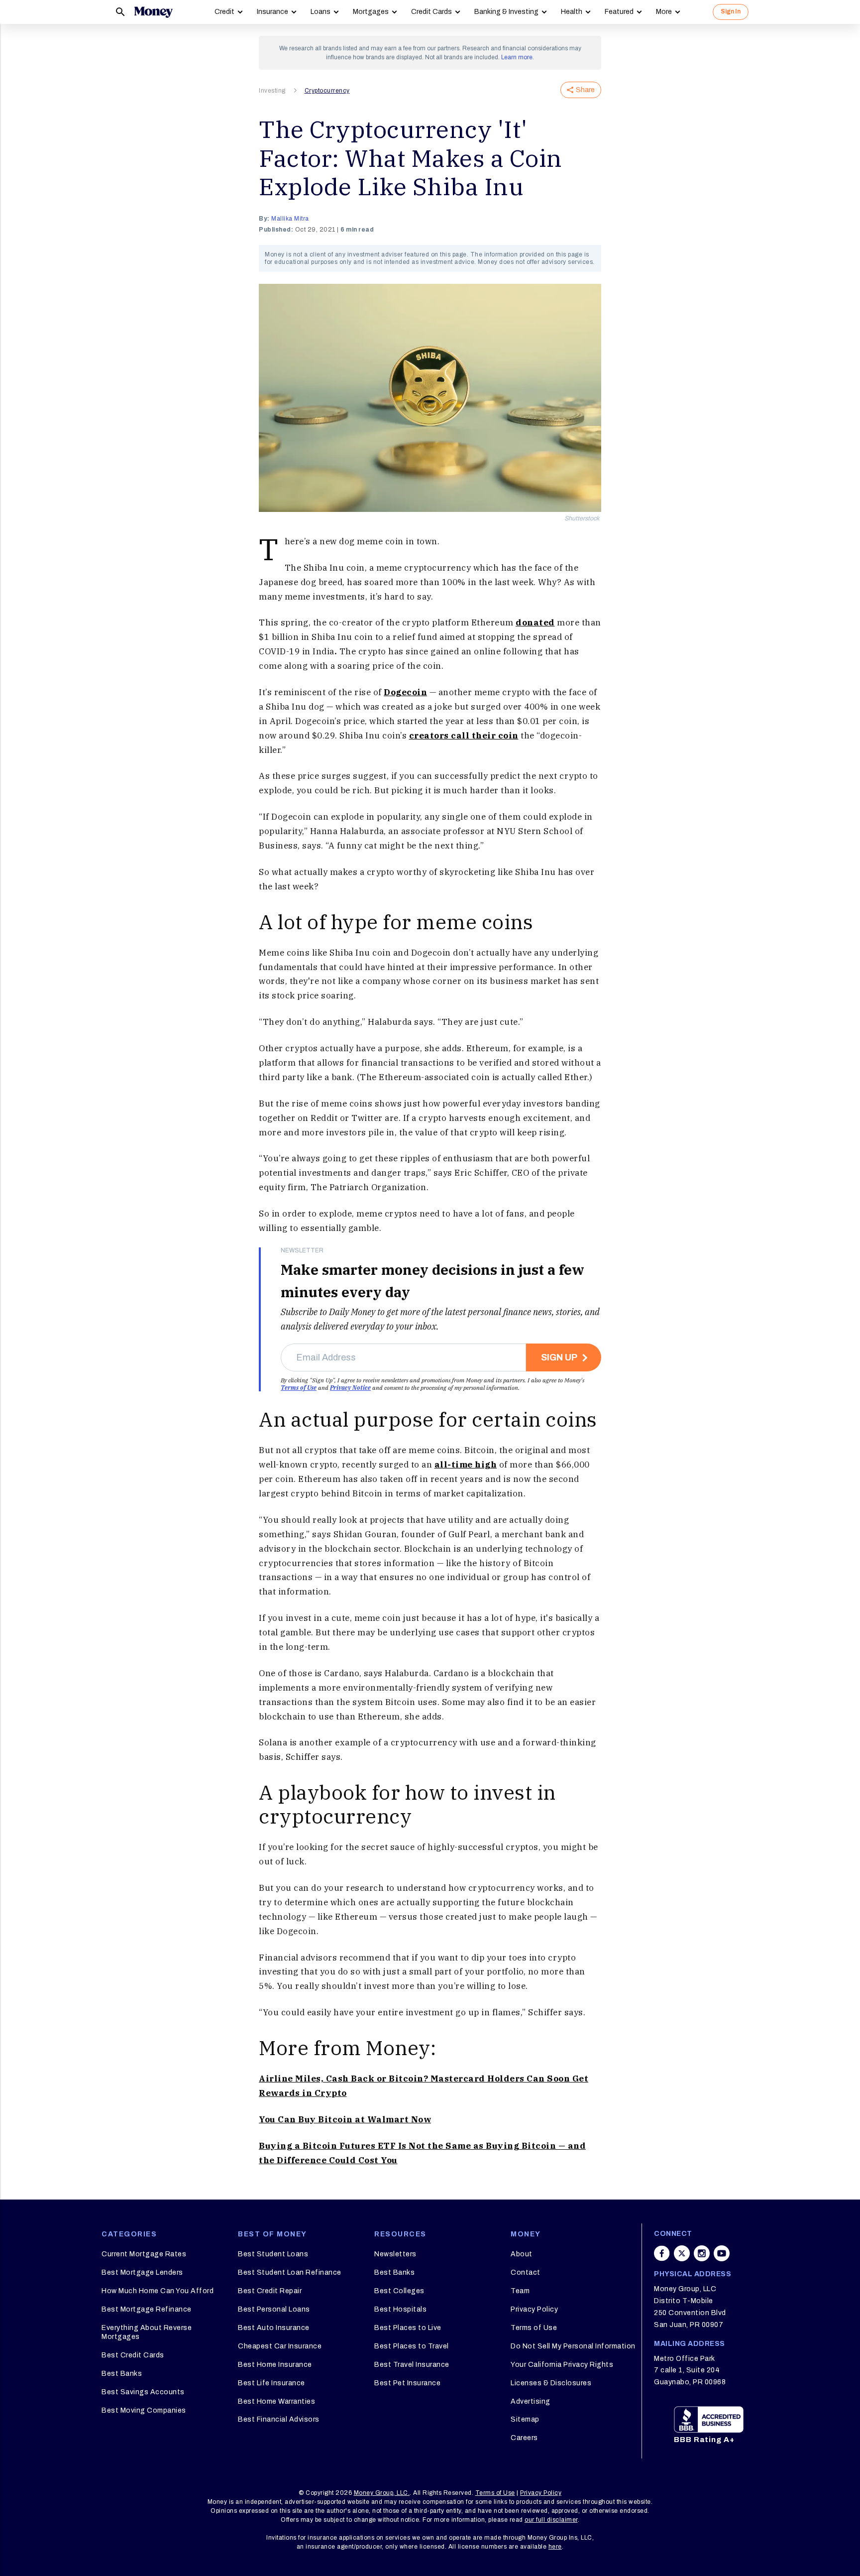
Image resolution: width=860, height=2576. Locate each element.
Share (585, 90)
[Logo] (153, 12)
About (522, 2254)
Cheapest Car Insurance (280, 2346)
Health (572, 12)
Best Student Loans (273, 2254)
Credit (224, 12)
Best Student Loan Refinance (290, 2272)
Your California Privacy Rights (562, 2365)
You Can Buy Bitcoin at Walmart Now (345, 2119)
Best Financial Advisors (279, 2419)
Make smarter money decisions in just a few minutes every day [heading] (432, 1281)
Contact (526, 2272)
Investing (272, 91)
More (664, 12)
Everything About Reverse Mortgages (147, 2332)
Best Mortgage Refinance (147, 2309)
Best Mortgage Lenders (142, 2272)
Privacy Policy (534, 2309)
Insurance (272, 12)
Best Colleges (399, 2291)
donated (535, 622)
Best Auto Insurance (274, 2328)
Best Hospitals (400, 2309)
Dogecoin (405, 692)
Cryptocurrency (327, 91)
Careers (524, 2438)
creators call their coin (464, 736)
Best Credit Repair (270, 2291)
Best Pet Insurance (407, 2383)
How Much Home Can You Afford (158, 2291)
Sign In (731, 11)
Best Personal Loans (274, 2309)
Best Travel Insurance (412, 2365)
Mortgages (371, 12)
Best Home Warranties (276, 2401)
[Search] (120, 12)
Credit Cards (431, 12)
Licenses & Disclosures (551, 2383)
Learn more (517, 57)
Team (520, 2291)
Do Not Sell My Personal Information (573, 2346)
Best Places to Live (408, 2328)
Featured (619, 12)
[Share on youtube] (722, 2253)
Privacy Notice (350, 1388)
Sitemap (525, 2419)
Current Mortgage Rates (144, 2254)
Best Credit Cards (133, 2355)
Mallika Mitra (290, 219)
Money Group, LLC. (382, 2493)
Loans (321, 12)
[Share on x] (682, 2253)
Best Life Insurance (271, 2383)
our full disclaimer (551, 2520)
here (555, 2547)
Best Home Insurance (275, 2365)
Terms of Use (299, 1388)
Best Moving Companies (144, 2410)
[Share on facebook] (662, 2253)
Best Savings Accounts (143, 2392)
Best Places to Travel (412, 2346)
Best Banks (122, 2374)
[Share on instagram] (702, 2253)
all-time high (466, 1465)
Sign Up (559, 1357)
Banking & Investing (506, 12)
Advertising (531, 2401)
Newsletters (395, 2254)
